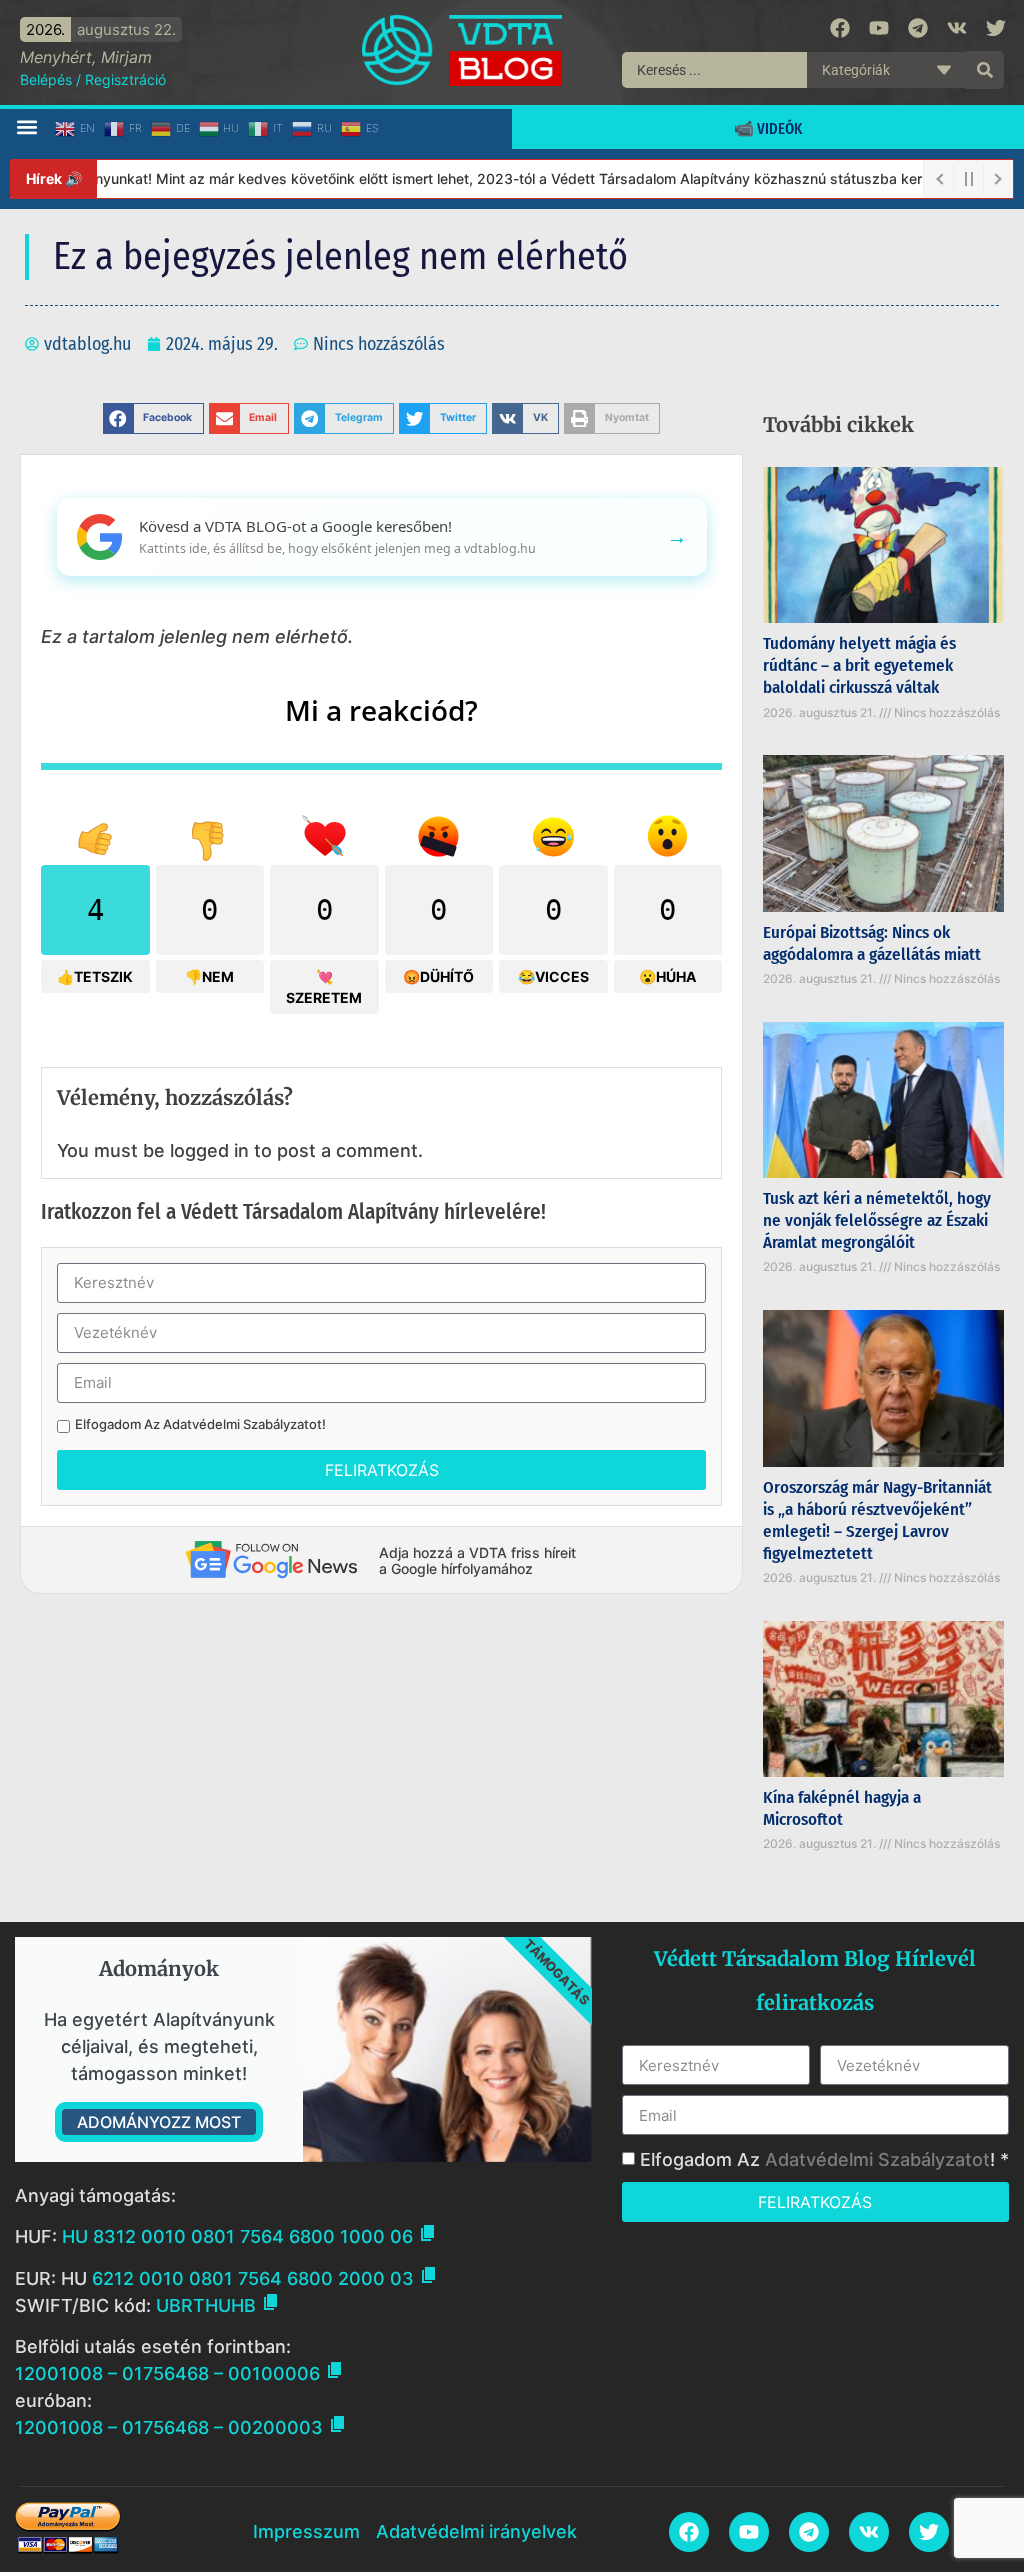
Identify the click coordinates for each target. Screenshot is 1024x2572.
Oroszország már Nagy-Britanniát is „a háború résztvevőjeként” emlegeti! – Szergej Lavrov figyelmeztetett (877, 1520)
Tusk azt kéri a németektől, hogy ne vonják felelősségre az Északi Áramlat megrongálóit (877, 1220)
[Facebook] (840, 28)
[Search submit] (985, 70)
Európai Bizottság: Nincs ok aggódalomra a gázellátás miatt (872, 943)
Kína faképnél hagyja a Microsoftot (842, 1808)
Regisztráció (125, 79)
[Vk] (957, 28)
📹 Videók (768, 128)
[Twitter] (996, 28)
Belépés (46, 79)
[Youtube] (879, 28)
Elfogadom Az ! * (824, 2159)
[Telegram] (918, 28)
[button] (26, 127)
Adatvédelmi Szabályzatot (242, 1424)
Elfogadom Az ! (200, 1424)
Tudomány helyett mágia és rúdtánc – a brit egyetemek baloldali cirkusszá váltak (859, 665)
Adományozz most (159, 2122)
